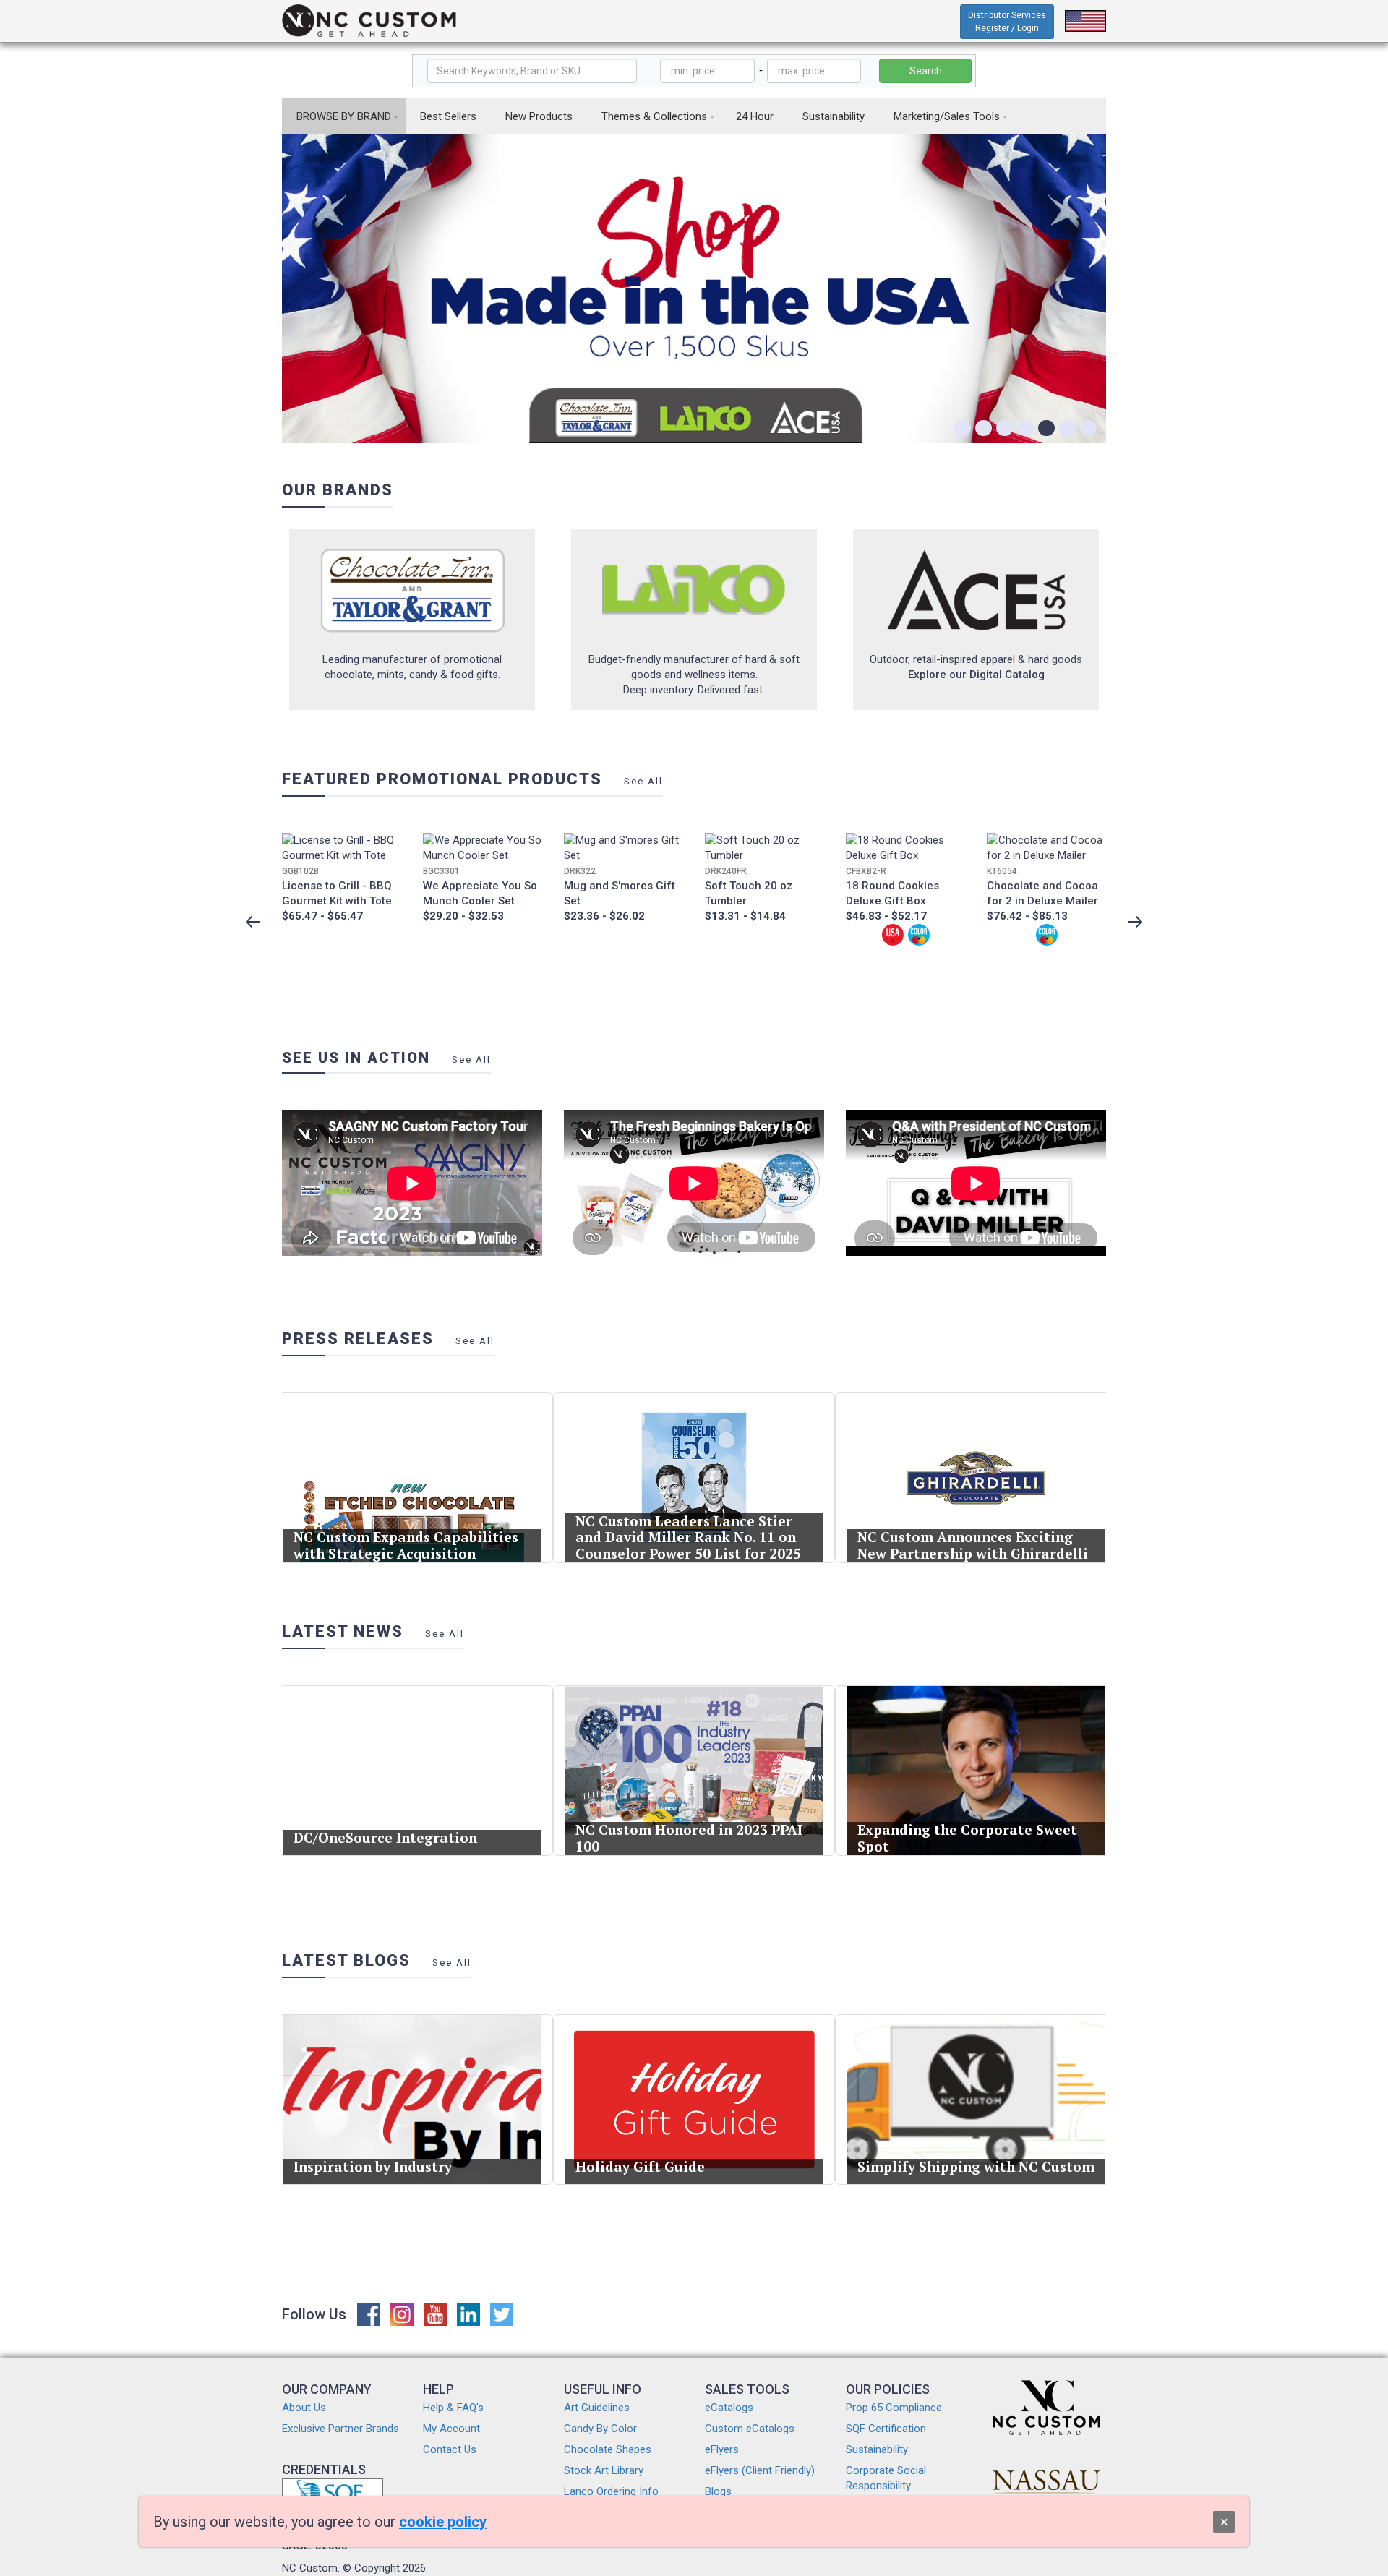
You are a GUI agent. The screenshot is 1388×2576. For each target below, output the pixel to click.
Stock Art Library (604, 2470)
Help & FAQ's (453, 2408)
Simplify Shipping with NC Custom (976, 2166)
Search (926, 71)
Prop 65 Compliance (894, 2408)
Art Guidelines (597, 2408)
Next (1135, 922)
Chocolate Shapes (608, 2449)
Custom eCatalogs (750, 2429)
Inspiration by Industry (373, 2166)
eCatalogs (729, 2408)
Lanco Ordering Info (611, 2491)
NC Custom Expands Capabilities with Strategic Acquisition (406, 1545)
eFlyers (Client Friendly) (760, 2470)
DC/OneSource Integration (385, 1837)
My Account (451, 2429)
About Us (304, 2408)
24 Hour (755, 116)
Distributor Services (1007, 22)
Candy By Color (600, 2429)
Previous (253, 922)
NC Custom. (311, 2568)
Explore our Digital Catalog (976, 675)
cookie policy (443, 2522)
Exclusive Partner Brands (340, 2429)
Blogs (718, 2491)
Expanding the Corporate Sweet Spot (967, 1838)
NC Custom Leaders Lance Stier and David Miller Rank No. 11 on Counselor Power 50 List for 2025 (688, 1537)
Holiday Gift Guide (640, 2166)
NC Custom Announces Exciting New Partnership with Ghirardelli (973, 1545)
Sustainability (834, 116)
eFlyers (722, 2449)
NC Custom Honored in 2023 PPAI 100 (689, 1838)
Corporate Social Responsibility (886, 2478)
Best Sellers (448, 116)
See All (643, 781)
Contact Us (450, 2449)
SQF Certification (886, 2429)
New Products (539, 116)
